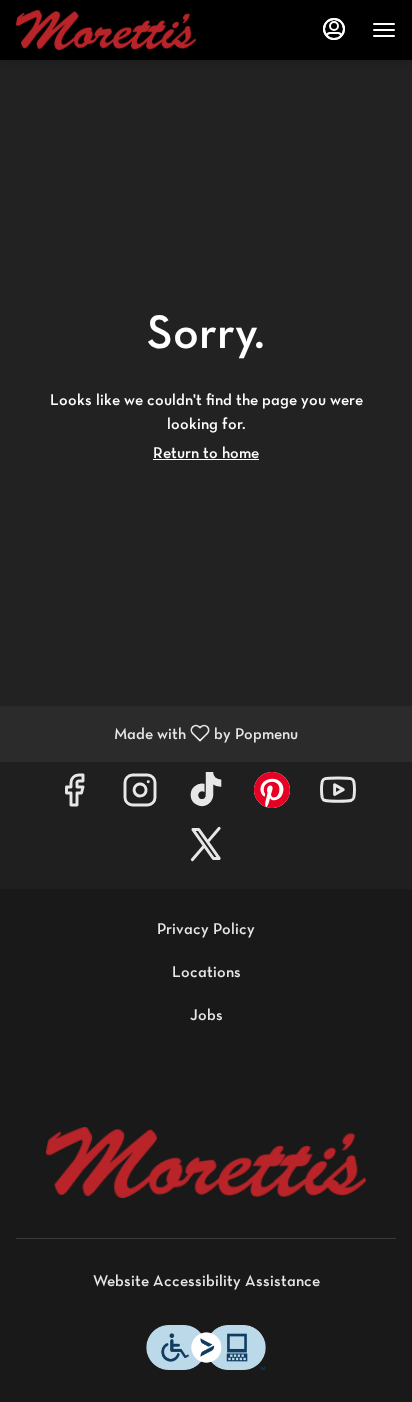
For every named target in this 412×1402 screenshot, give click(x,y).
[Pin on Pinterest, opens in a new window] (272, 798)
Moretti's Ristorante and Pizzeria (206, 1163)
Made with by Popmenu (156, 734)
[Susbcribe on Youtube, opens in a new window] (338, 798)
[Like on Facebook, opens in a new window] (74, 798)
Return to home (206, 454)
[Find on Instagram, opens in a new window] (140, 798)
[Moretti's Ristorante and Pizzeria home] (106, 30)
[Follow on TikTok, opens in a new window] (206, 798)
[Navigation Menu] (384, 30)
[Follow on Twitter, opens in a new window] (206, 852)
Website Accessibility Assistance (206, 1282)
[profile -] (334, 29)
